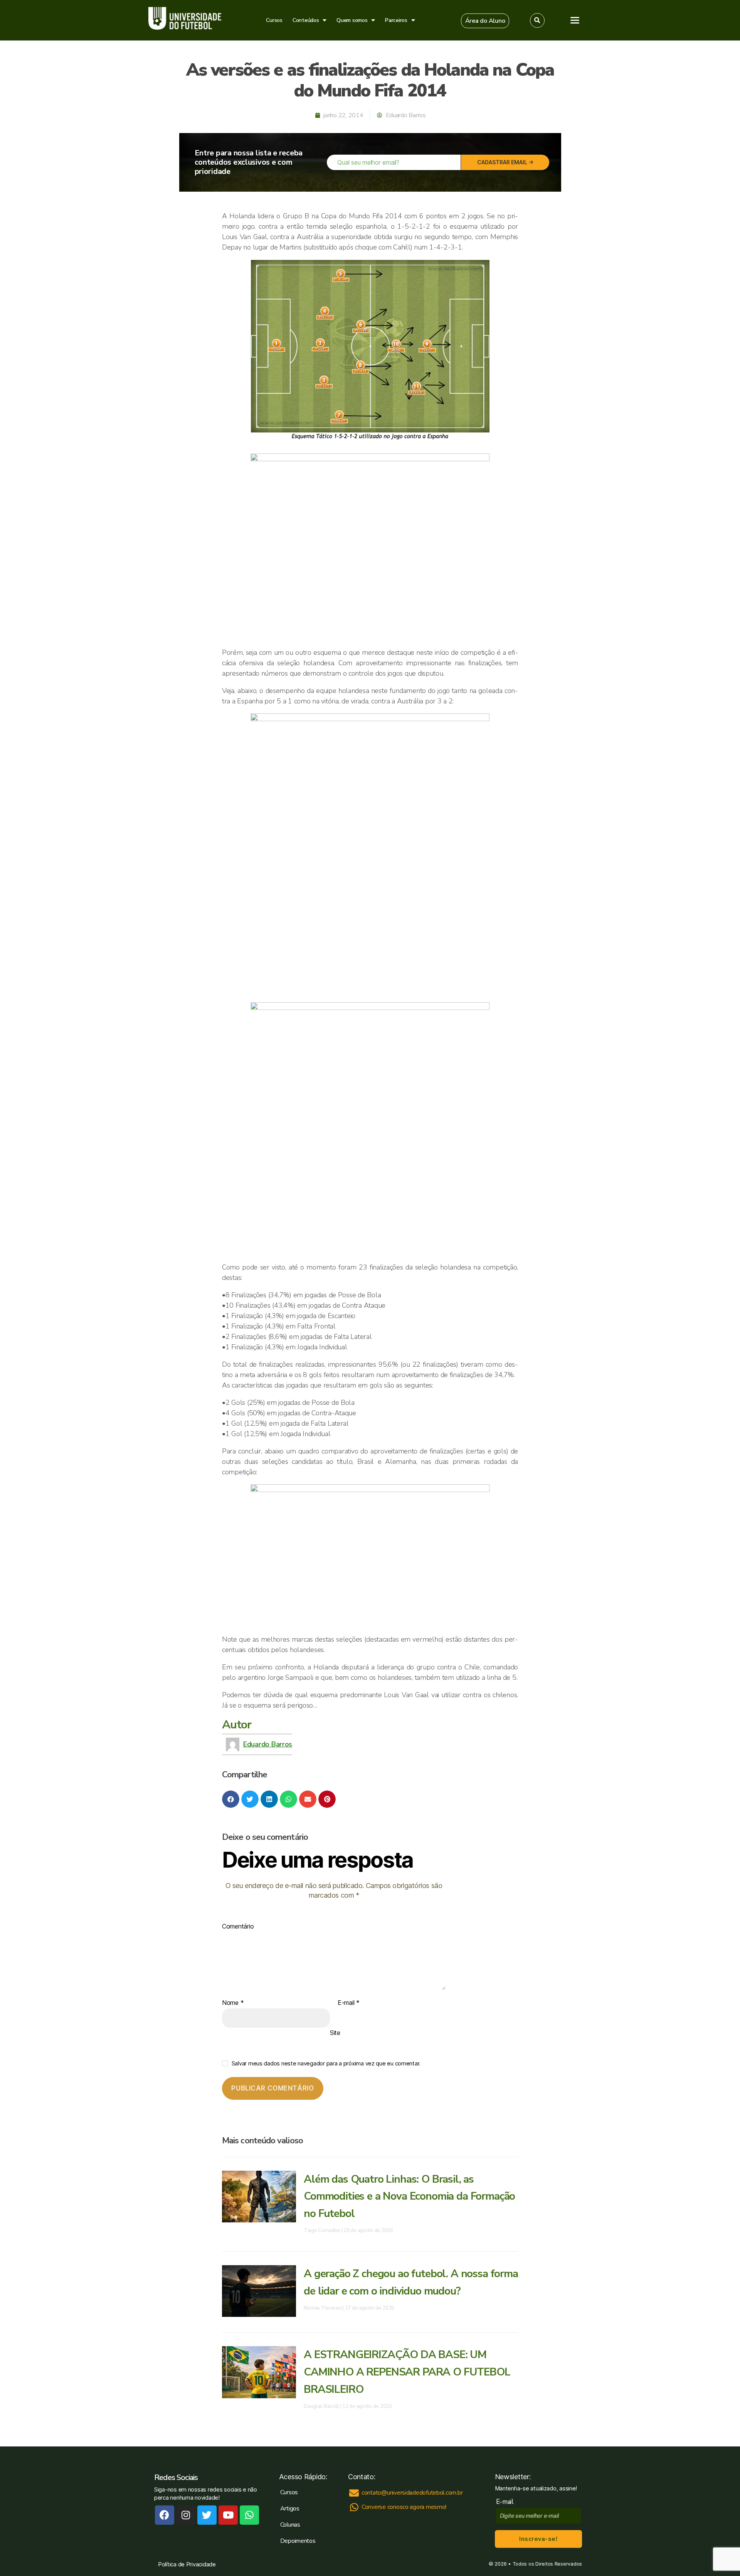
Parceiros (396, 20)
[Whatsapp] (249, 2515)
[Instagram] (186, 2515)
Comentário (238, 1927)
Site (335, 2032)
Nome (233, 2003)
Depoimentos (298, 2541)
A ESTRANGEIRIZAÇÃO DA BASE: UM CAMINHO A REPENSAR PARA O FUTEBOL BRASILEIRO (407, 2372)
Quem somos (352, 20)
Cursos (274, 20)
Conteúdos (306, 20)
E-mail (349, 2003)
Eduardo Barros (268, 1744)
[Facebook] (165, 2515)
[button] (485, 21)
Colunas (290, 2525)
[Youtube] (228, 2515)
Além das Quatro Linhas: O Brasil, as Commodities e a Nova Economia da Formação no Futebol (409, 2197)
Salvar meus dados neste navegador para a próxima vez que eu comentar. (326, 2063)
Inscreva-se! (538, 2539)
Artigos (290, 2509)
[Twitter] (207, 2515)
